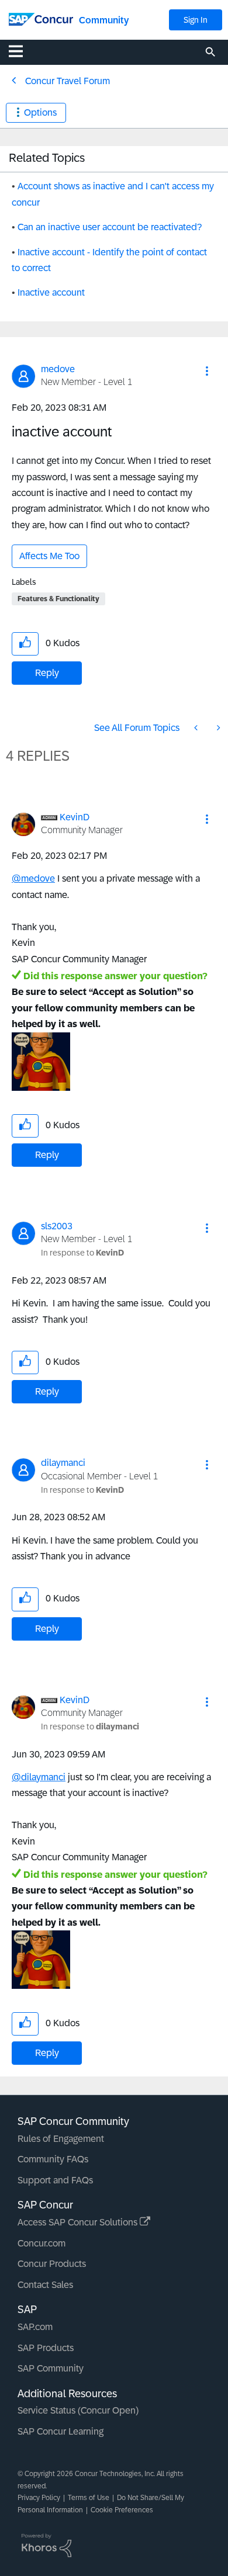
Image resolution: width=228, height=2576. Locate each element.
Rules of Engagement (61, 2139)
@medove (33, 878)
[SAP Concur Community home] (41, 18)
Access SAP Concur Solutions (79, 2222)
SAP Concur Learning (61, 2431)
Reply (47, 673)
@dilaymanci (39, 1777)
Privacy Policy (39, 2498)
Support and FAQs (55, 2180)
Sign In (196, 20)
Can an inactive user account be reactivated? (110, 227)
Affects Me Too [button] (49, 556)
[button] (207, 371)
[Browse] (22, 51)
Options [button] (40, 112)
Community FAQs (53, 2159)
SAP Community (51, 2368)
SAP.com (35, 2327)
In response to (82, 1253)
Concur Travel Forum (68, 81)
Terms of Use (89, 2498)
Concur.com (42, 2243)
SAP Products (46, 2348)
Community (104, 20)
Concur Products (52, 2264)
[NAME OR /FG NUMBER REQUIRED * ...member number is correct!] (197, 728)
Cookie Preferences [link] (122, 2510)
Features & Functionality (58, 599)
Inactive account (51, 292)
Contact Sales (45, 2285)
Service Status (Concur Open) (78, 2410)
